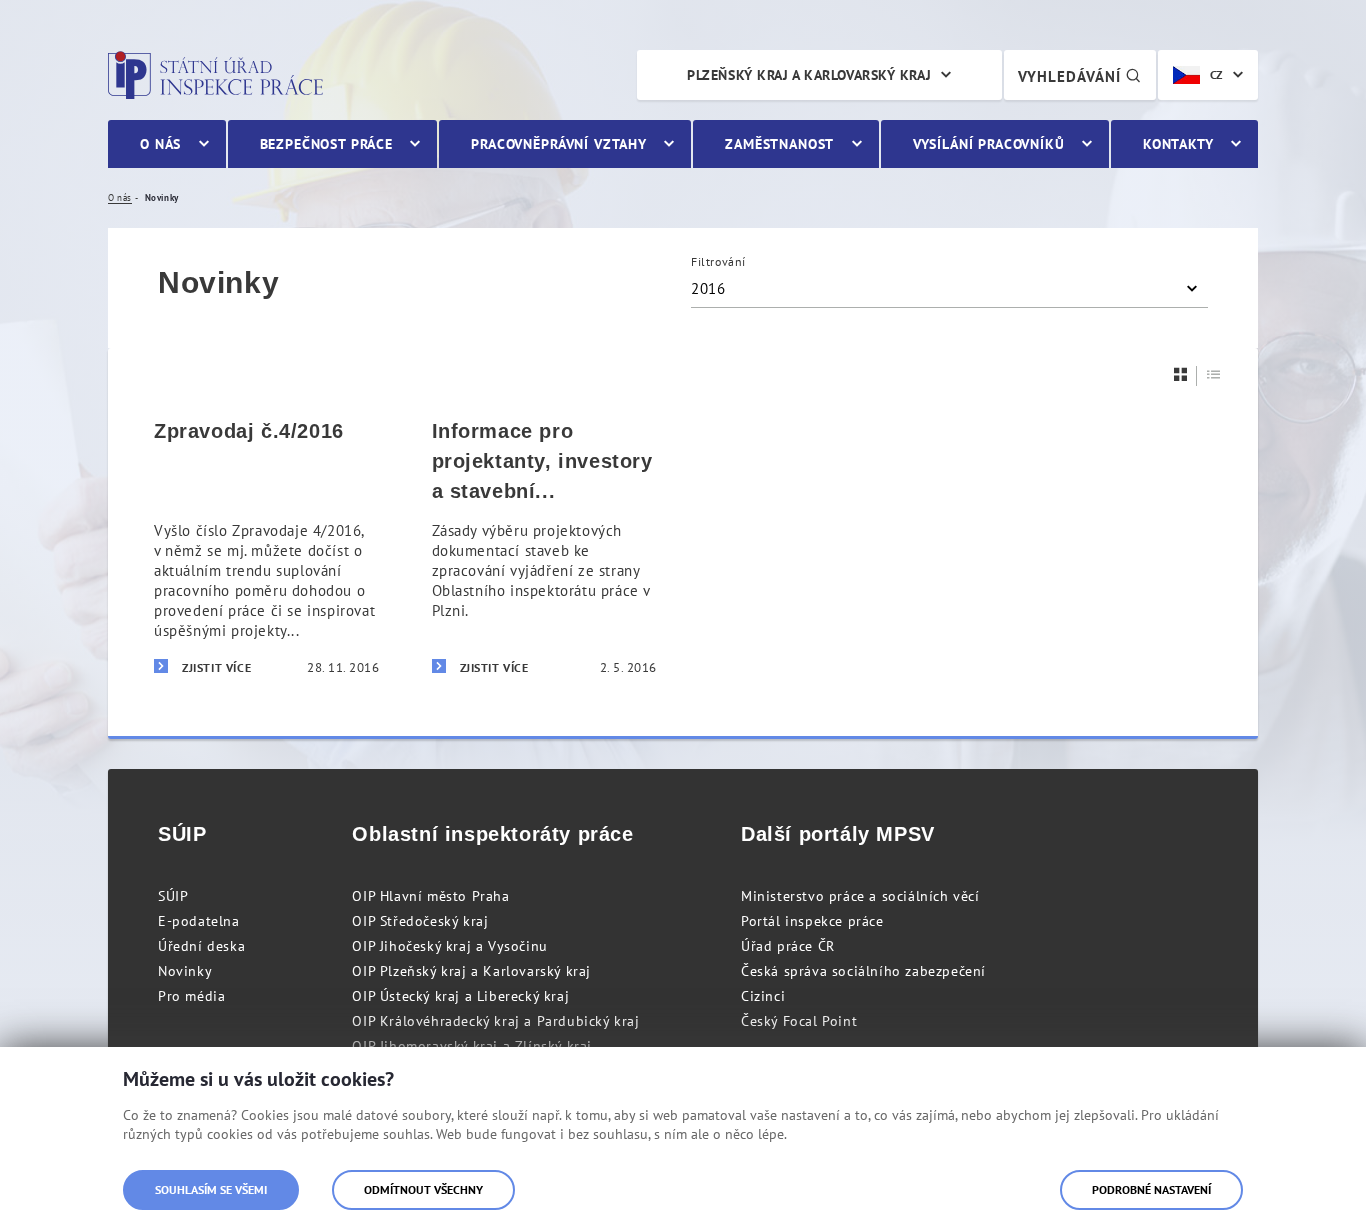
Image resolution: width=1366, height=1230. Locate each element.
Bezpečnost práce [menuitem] (326, 144)
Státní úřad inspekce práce (215, 75)
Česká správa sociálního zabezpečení (863, 971)
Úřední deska (201, 946)
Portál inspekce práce (812, 921)
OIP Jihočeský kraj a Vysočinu (449, 946)
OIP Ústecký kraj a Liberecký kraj (460, 996)
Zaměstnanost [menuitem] (779, 144)
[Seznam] (1214, 374)
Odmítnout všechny (423, 1189)
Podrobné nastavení (1151, 1189)
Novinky (185, 971)
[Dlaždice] (1181, 374)
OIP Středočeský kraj (420, 921)
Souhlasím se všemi (211, 1189)
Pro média (191, 996)
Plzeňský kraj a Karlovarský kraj (809, 75)
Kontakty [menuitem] (1178, 144)
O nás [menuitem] (160, 144)
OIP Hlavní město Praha (430, 896)
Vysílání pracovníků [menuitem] (989, 144)
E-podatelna (199, 921)
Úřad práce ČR (788, 946)
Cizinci (763, 996)
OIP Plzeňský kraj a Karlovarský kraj (471, 971)
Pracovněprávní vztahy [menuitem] (559, 144)
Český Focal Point (799, 1021)
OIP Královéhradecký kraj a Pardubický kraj (495, 1021)
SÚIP (173, 896)
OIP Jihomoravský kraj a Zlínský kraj (472, 1046)
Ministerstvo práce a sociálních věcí (860, 896)
